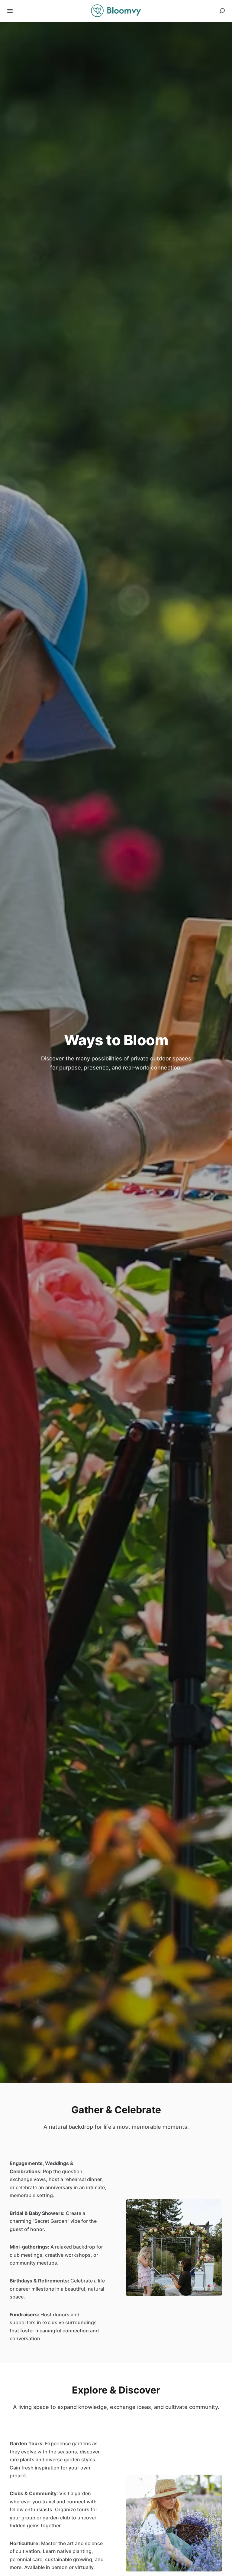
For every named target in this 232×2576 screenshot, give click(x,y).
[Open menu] (10, 11)
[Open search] (222, 11)
